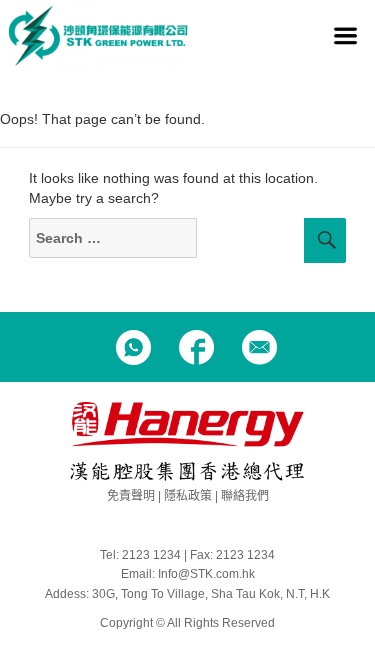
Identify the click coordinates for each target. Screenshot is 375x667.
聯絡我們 (245, 496)
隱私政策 (188, 496)
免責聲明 (131, 496)
